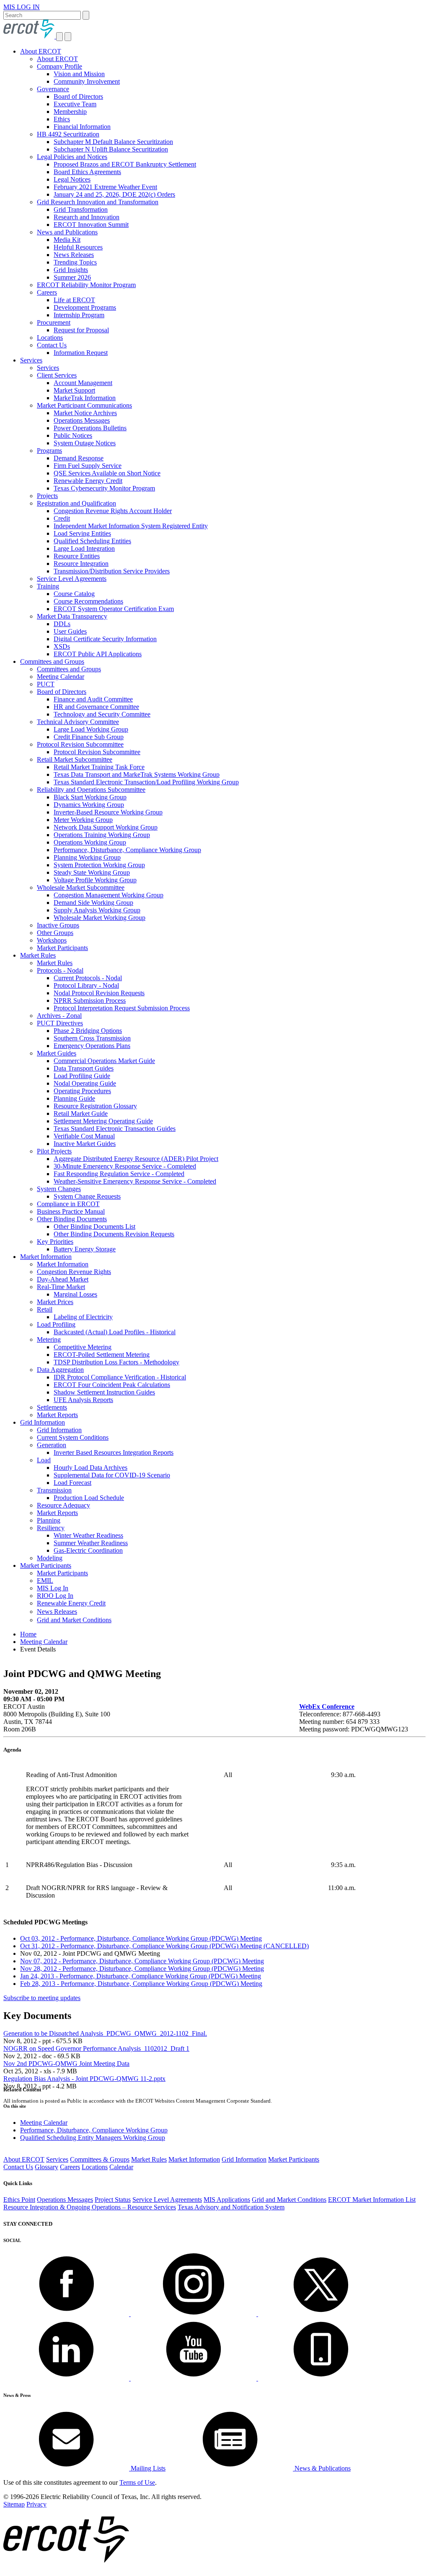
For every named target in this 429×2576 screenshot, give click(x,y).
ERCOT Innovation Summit (91, 225)
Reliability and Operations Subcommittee (91, 790)
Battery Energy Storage (85, 1249)
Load (44, 1460)
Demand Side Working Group (93, 903)
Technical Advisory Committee (78, 722)
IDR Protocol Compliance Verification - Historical (120, 1377)
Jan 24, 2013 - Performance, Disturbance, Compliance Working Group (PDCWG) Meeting (141, 1976)
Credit (62, 518)
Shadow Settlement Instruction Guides (104, 1392)
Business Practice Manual (71, 1211)
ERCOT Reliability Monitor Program (86, 285)
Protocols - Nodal (60, 970)
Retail (45, 1309)
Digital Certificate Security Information (105, 639)
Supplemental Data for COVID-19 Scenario (112, 1475)
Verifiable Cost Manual (84, 1136)
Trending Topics (75, 262)
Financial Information (82, 127)
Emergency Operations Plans (92, 1046)
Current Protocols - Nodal (88, 978)
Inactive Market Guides (85, 1144)
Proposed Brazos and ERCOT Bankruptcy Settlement (125, 164)
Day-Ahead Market (63, 1279)
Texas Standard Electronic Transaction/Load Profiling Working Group (146, 782)
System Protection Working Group (99, 865)
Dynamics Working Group (89, 805)
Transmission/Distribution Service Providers (112, 571)
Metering (49, 1339)
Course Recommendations (88, 601)
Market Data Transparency (72, 616)
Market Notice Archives (85, 413)
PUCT (46, 684)
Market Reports (57, 1415)
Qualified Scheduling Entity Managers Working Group (93, 2138)
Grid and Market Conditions (74, 1620)
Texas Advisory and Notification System (231, 2207)
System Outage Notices (85, 443)
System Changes (59, 1189)
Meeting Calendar (61, 677)
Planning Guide (74, 1098)
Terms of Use (137, 2482)
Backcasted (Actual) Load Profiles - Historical (115, 1332)
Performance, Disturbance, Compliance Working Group (127, 850)
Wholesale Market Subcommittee (81, 887)
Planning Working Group (87, 857)
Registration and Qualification (76, 503)
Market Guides (57, 1053)
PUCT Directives (60, 1023)
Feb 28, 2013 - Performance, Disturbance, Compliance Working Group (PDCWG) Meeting (141, 1984)
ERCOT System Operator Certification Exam (114, 609)
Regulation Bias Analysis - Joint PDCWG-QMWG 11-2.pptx (84, 2079)
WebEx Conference (327, 1707)
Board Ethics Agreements (87, 172)
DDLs (62, 624)
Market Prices (55, 1302)
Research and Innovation (87, 217)
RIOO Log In (55, 1596)
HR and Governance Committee (96, 707)
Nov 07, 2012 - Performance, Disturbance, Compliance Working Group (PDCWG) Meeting (142, 1961)
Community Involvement (87, 81)
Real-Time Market (61, 1287)
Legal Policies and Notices (72, 157)
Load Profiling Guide (82, 1076)
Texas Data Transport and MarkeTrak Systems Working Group (137, 774)
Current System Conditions (73, 1437)
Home (28, 1634)
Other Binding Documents (72, 1219)
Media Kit (67, 240)
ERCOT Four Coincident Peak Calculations (112, 1385)
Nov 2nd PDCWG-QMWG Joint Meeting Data (66, 2064)
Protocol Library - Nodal (86, 985)
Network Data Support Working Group (106, 827)
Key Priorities (55, 1242)
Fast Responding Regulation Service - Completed (119, 1174)
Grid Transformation (81, 209)
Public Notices (73, 435)
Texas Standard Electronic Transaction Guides (115, 1129)
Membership (70, 112)
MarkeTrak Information (85, 398)
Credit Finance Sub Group (89, 737)
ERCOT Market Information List (372, 2200)
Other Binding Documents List (94, 1226)
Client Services (57, 375)
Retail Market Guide (81, 1113)
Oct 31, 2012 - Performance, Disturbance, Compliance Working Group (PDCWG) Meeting (164, 1946)
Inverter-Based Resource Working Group (108, 812)
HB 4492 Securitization (68, 134)
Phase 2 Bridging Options (88, 1031)
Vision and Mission (79, 74)
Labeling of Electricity (83, 1317)
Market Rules (38, 955)
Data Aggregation (60, 1370)
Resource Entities (77, 556)
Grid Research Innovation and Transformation (98, 202)
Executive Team (75, 104)
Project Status (113, 2200)
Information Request (81, 353)
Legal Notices (72, 179)
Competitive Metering (83, 1347)
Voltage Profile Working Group (95, 880)
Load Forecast (72, 1483)
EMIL (45, 1581)
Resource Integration (81, 564)
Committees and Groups (52, 661)
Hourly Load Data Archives (90, 1468)
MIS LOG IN (22, 7)
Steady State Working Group (92, 872)
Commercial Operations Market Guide (104, 1061)
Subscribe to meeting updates (42, 1998)
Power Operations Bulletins (90, 428)
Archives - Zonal (59, 1016)
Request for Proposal (81, 330)
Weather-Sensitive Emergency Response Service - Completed (135, 1181)
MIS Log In (53, 1588)
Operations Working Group (90, 842)
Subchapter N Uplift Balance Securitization (111, 149)
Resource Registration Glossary (95, 1106)
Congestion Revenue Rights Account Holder (113, 511)
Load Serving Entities (82, 533)
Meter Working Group (83, 820)
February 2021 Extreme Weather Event (105, 187)
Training (48, 586)
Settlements (52, 1407)
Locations (50, 338)
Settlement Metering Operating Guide (103, 1121)
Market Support (74, 390)
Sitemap (14, 2504)
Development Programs (85, 307)
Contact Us (52, 345)
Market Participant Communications (84, 405)
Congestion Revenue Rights (74, 1272)
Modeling (50, 1558)
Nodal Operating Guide (85, 1083)
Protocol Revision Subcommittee (80, 744)
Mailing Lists (147, 2468)
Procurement (54, 322)
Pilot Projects (54, 1151)
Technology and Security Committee (102, 714)
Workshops (52, 940)
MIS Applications (227, 2200)
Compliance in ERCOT (68, 1204)
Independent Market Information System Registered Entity (131, 526)
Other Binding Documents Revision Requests (114, 1234)
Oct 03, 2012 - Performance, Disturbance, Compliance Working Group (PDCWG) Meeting (141, 1938)
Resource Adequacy (63, 1505)
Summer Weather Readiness (91, 1543)
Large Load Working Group (91, 729)
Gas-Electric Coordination (88, 1550)
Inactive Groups (58, 925)
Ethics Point (19, 2200)
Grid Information (43, 1422)
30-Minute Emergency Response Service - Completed (125, 1166)
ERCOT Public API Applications (98, 654)
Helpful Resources (78, 247)
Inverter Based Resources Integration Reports (114, 1452)
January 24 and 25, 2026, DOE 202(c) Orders (114, 194)
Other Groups (55, 933)
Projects (47, 496)
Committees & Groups (100, 2159)
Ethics (62, 119)
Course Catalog (74, 594)
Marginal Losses (75, 1294)
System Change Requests (87, 1196)
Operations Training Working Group (102, 835)
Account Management (83, 383)
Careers (47, 292)
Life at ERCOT (74, 300)
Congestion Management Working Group (109, 895)
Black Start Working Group (90, 797)
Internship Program (79, 315)
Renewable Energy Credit (88, 481)
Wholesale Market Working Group (99, 918)
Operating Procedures (82, 1091)
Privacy (36, 2504)
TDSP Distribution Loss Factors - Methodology (116, 1362)
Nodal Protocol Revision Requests (99, 993)
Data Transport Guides (84, 1068)
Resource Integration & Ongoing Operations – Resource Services (90, 2207)
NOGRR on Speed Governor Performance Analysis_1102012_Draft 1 (96, 2048)
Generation (52, 1445)
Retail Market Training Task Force (99, 767)
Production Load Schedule (89, 1498)
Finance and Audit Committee (93, 699)
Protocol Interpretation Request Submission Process (122, 1008)
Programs (49, 451)
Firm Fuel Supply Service (88, 466)
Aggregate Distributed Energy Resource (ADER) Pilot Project (136, 1159)
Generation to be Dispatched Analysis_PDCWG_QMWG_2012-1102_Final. (105, 2033)
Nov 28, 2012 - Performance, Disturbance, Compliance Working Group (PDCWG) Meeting (142, 1969)
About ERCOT (41, 51)
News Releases (74, 255)
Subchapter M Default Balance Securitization (113, 142)
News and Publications (67, 232)
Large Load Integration (84, 548)
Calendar (121, 2167)
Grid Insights (71, 270)
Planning (49, 1520)
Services (31, 360)
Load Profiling (56, 1324)
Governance (53, 89)
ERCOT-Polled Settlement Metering (102, 1355)
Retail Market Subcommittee (75, 759)
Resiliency (51, 1528)
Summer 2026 (72, 277)
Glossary (47, 2167)
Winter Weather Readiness (88, 1535)
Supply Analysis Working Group (97, 910)
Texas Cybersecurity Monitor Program (104, 488)
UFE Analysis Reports (83, 1400)
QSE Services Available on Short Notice (107, 473)
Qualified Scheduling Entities (92, 541)
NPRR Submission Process (90, 1000)
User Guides (70, 631)
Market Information (46, 1257)
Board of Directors (78, 96)
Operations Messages (82, 420)
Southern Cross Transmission (92, 1038)
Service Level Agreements (72, 579)
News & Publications (322, 2468)
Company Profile (59, 66)
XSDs (62, 646)
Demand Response (79, 458)
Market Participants (62, 948)
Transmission (54, 1490)
